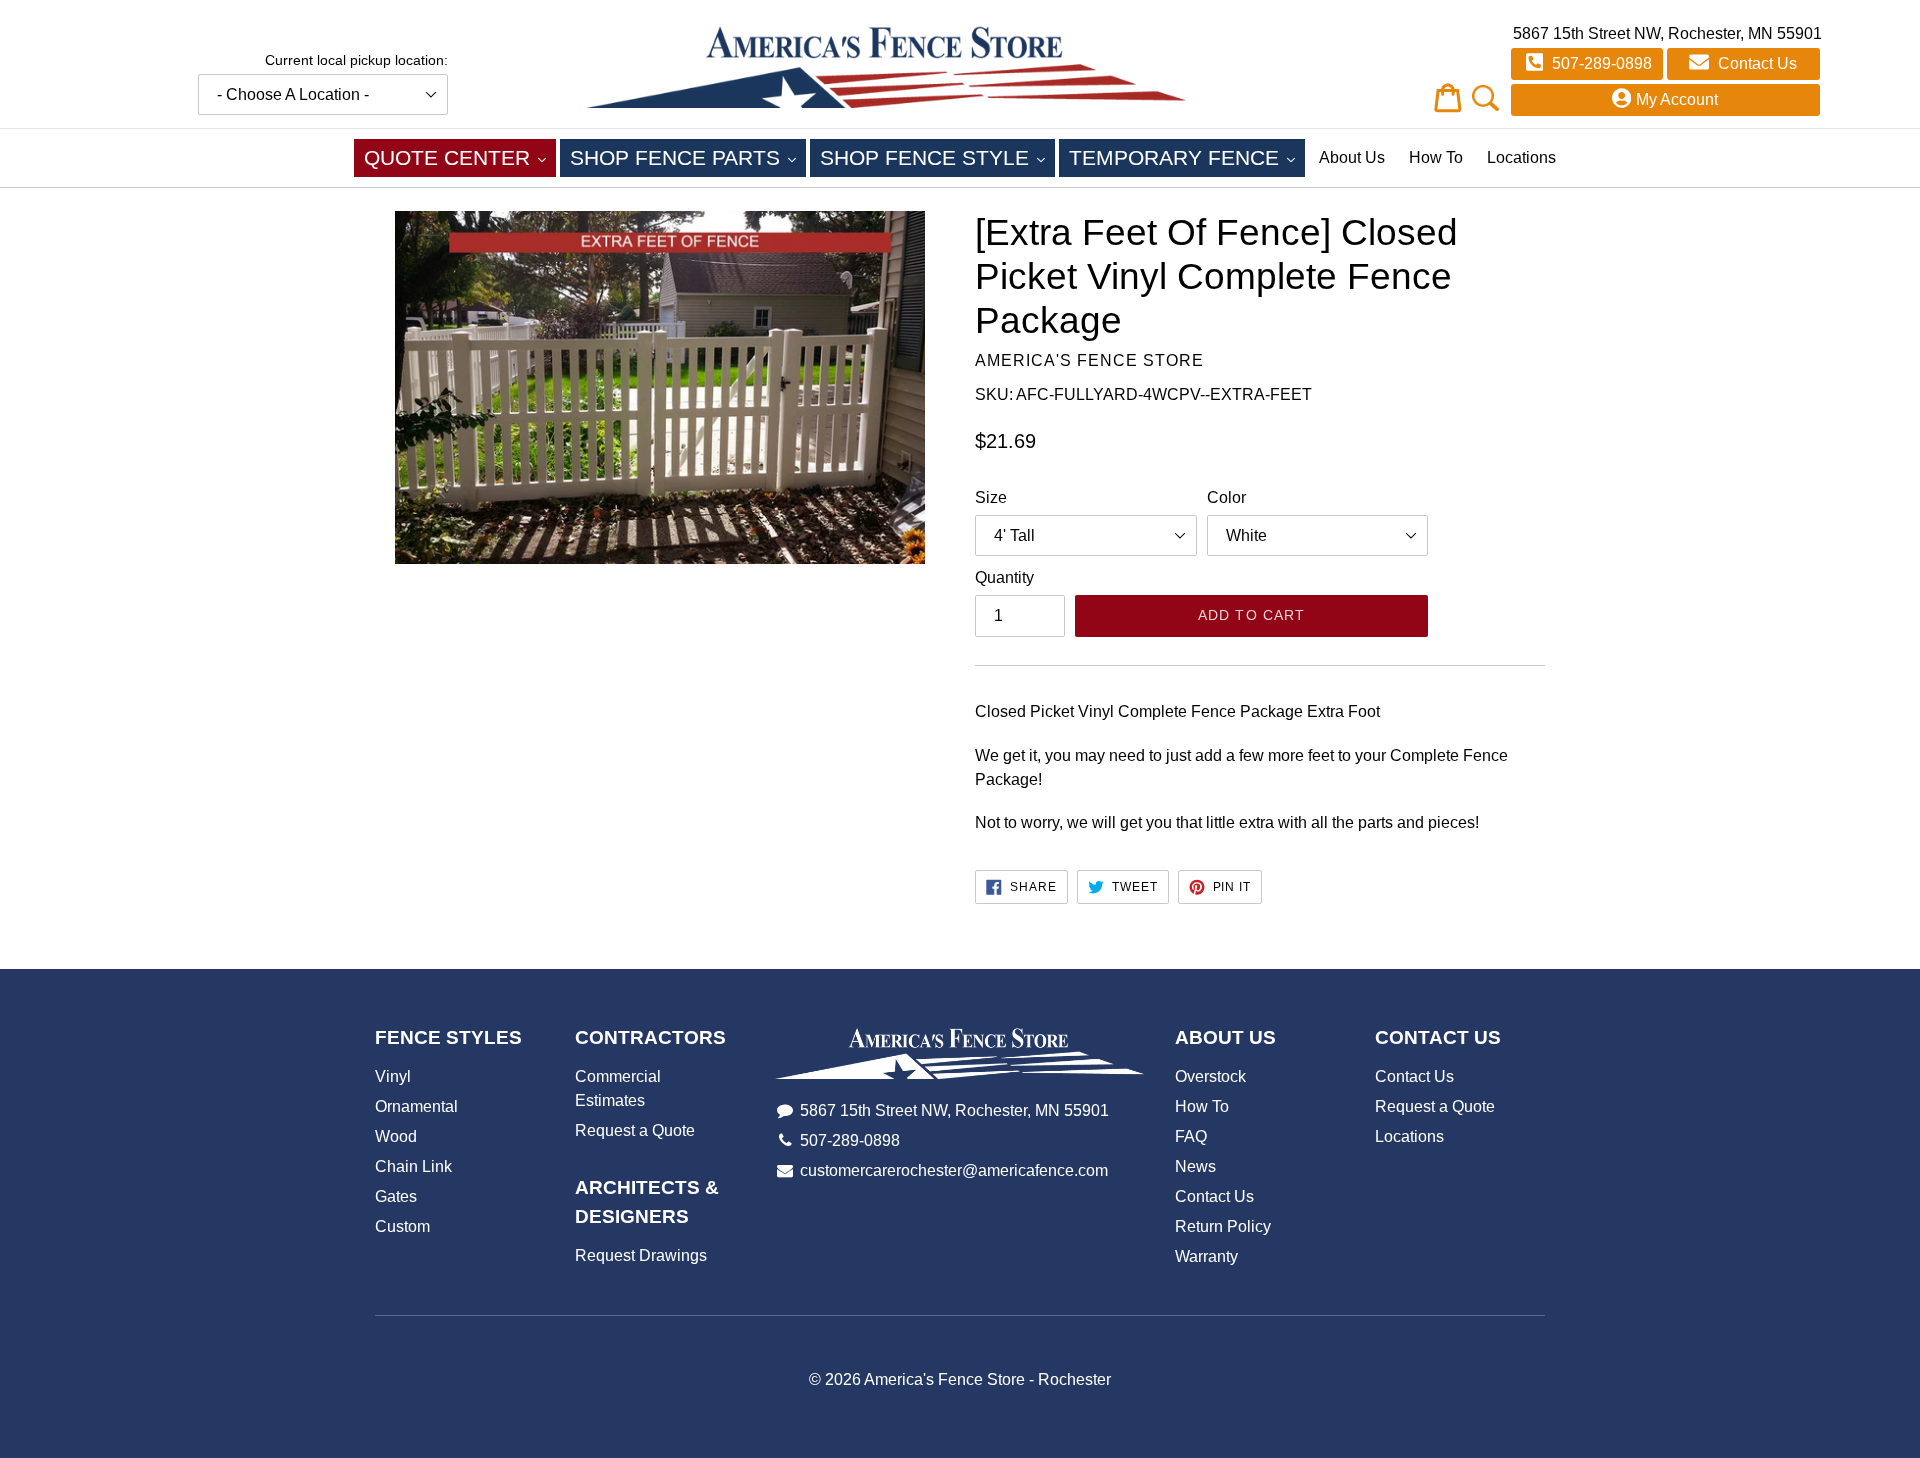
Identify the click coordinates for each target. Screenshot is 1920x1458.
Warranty (1206, 1256)
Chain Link (413, 1166)
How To (1436, 157)
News (1195, 1166)
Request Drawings (641, 1255)
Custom (402, 1226)
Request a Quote (635, 1130)
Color (1226, 497)
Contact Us (1755, 63)
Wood (396, 1136)
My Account (1677, 99)
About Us (1352, 157)
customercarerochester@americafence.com (954, 1170)
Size (991, 497)
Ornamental (416, 1106)
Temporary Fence (1187, 157)
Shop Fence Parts (688, 157)
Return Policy (1223, 1226)
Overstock (1210, 1076)
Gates (396, 1196)
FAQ (1191, 1136)
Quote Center (460, 157)
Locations (1521, 157)
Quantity (1004, 577)
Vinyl (393, 1076)
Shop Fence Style (937, 157)
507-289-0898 (1600, 63)
